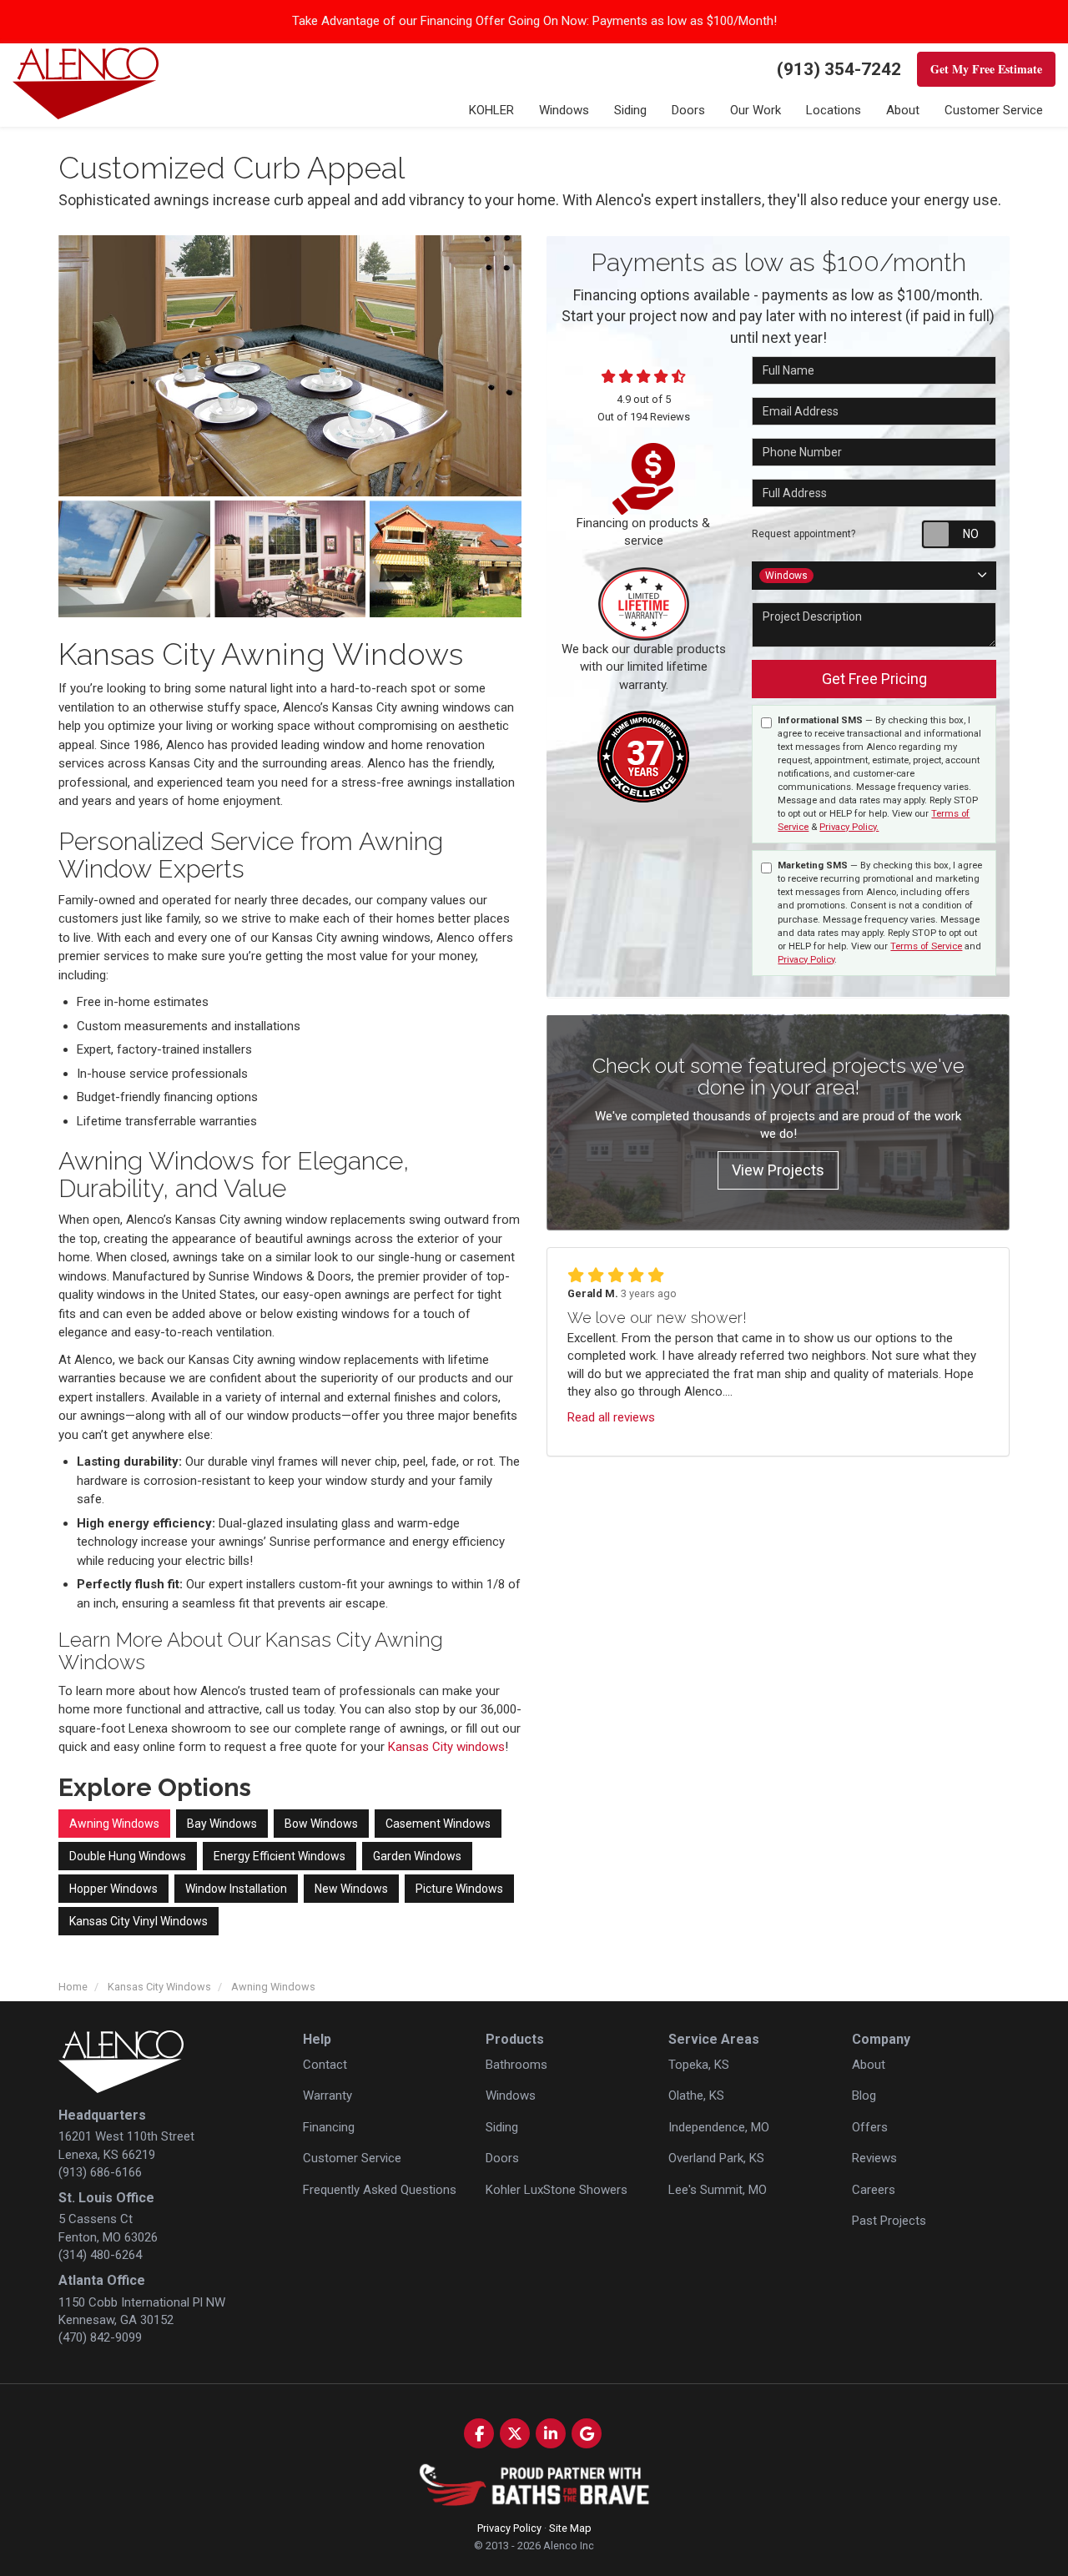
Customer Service (352, 2158)
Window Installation (236, 1889)
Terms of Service (926, 946)
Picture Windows (459, 1889)
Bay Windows (222, 1824)
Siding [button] (630, 110)
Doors (502, 2158)
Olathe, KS (696, 2096)
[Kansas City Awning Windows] (290, 365)
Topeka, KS (699, 2065)
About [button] (903, 110)
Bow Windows (321, 1824)
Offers (870, 2127)
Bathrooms (516, 2065)
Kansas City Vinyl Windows (139, 1921)
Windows (511, 2096)
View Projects (778, 1170)
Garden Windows (417, 1856)
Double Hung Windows (128, 1856)
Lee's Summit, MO (718, 2190)
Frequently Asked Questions (380, 2190)
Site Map (570, 2528)
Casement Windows (438, 1824)
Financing (329, 2127)
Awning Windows (114, 1824)
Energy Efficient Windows (280, 1856)
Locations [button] (834, 110)
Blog (864, 2096)
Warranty (327, 2096)
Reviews (874, 2158)
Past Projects (889, 2221)
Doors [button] (688, 110)
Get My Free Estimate (986, 69)
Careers (874, 2190)
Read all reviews (611, 1417)
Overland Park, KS (716, 2158)
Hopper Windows (113, 1889)
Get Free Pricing (874, 679)
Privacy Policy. (849, 827)
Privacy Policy (806, 960)
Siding (502, 2127)
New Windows (351, 1889)
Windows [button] (564, 110)
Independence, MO (719, 2127)
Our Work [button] (756, 110)
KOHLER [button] (491, 110)
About (869, 2065)
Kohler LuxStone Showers (557, 2190)
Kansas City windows (446, 1747)
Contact (325, 2065)
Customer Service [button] (994, 110)
